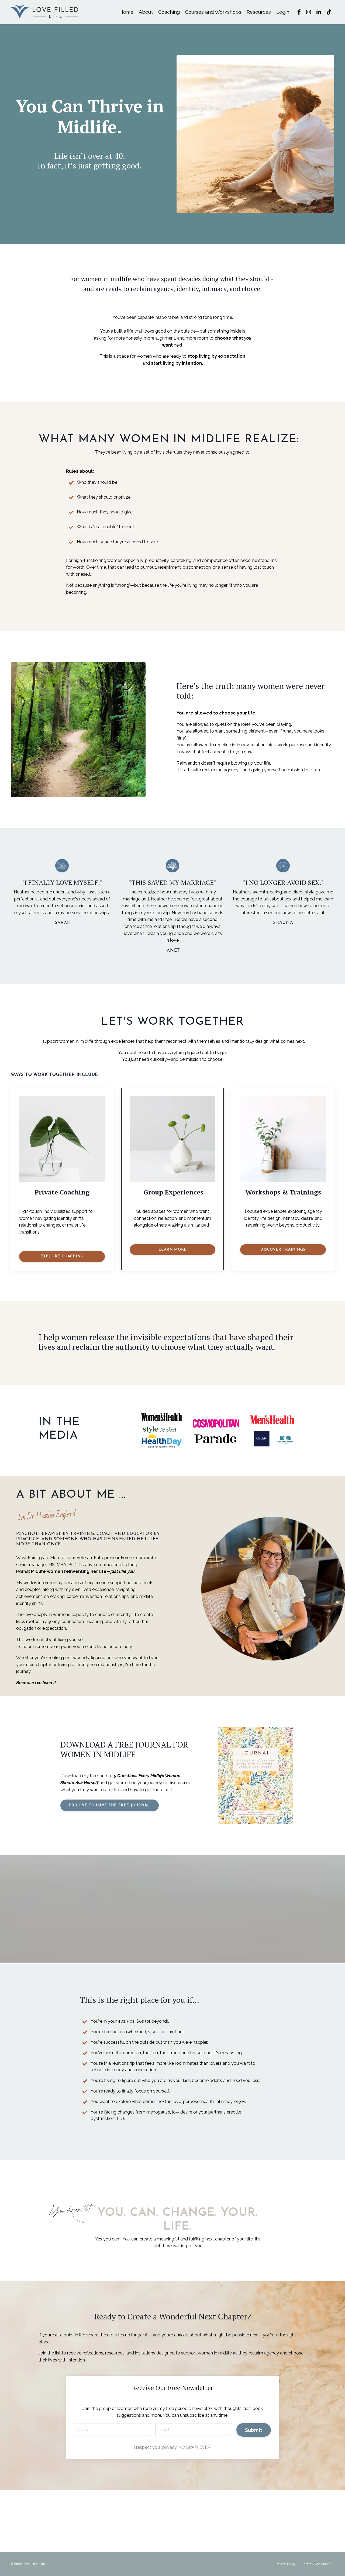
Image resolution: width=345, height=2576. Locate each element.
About (146, 12)
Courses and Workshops (213, 12)
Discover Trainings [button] (283, 1250)
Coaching (169, 12)
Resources (259, 12)
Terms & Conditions (316, 2564)
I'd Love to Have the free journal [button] (110, 1805)
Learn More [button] (173, 1250)
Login (283, 12)
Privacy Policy (286, 2564)
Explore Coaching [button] (62, 1256)
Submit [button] (254, 2430)
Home (126, 12)
